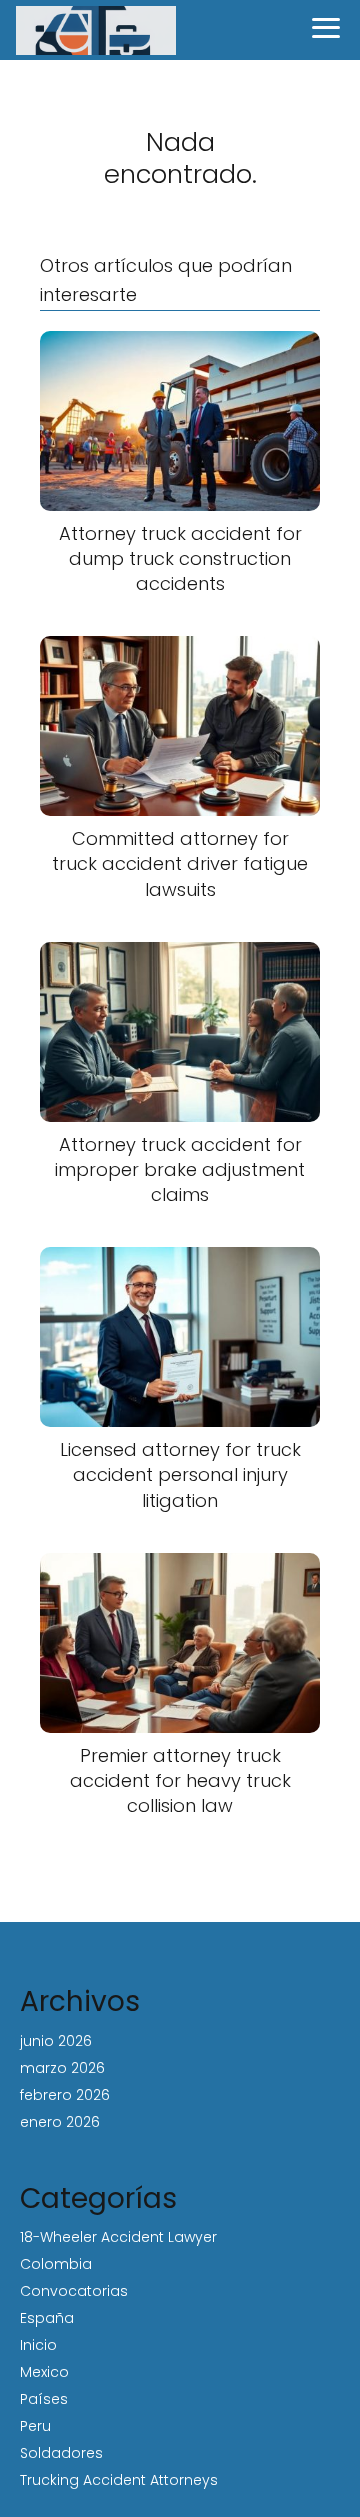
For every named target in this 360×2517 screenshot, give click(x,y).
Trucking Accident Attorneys (119, 2480)
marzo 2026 (62, 2068)
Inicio (38, 2345)
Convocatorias (74, 2291)
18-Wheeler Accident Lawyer (118, 2237)
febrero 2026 (65, 2095)
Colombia (56, 2264)
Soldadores (61, 2453)
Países (44, 2399)
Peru (35, 2426)
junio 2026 (56, 2041)
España (47, 2318)
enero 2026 (60, 2122)
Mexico (44, 2372)
